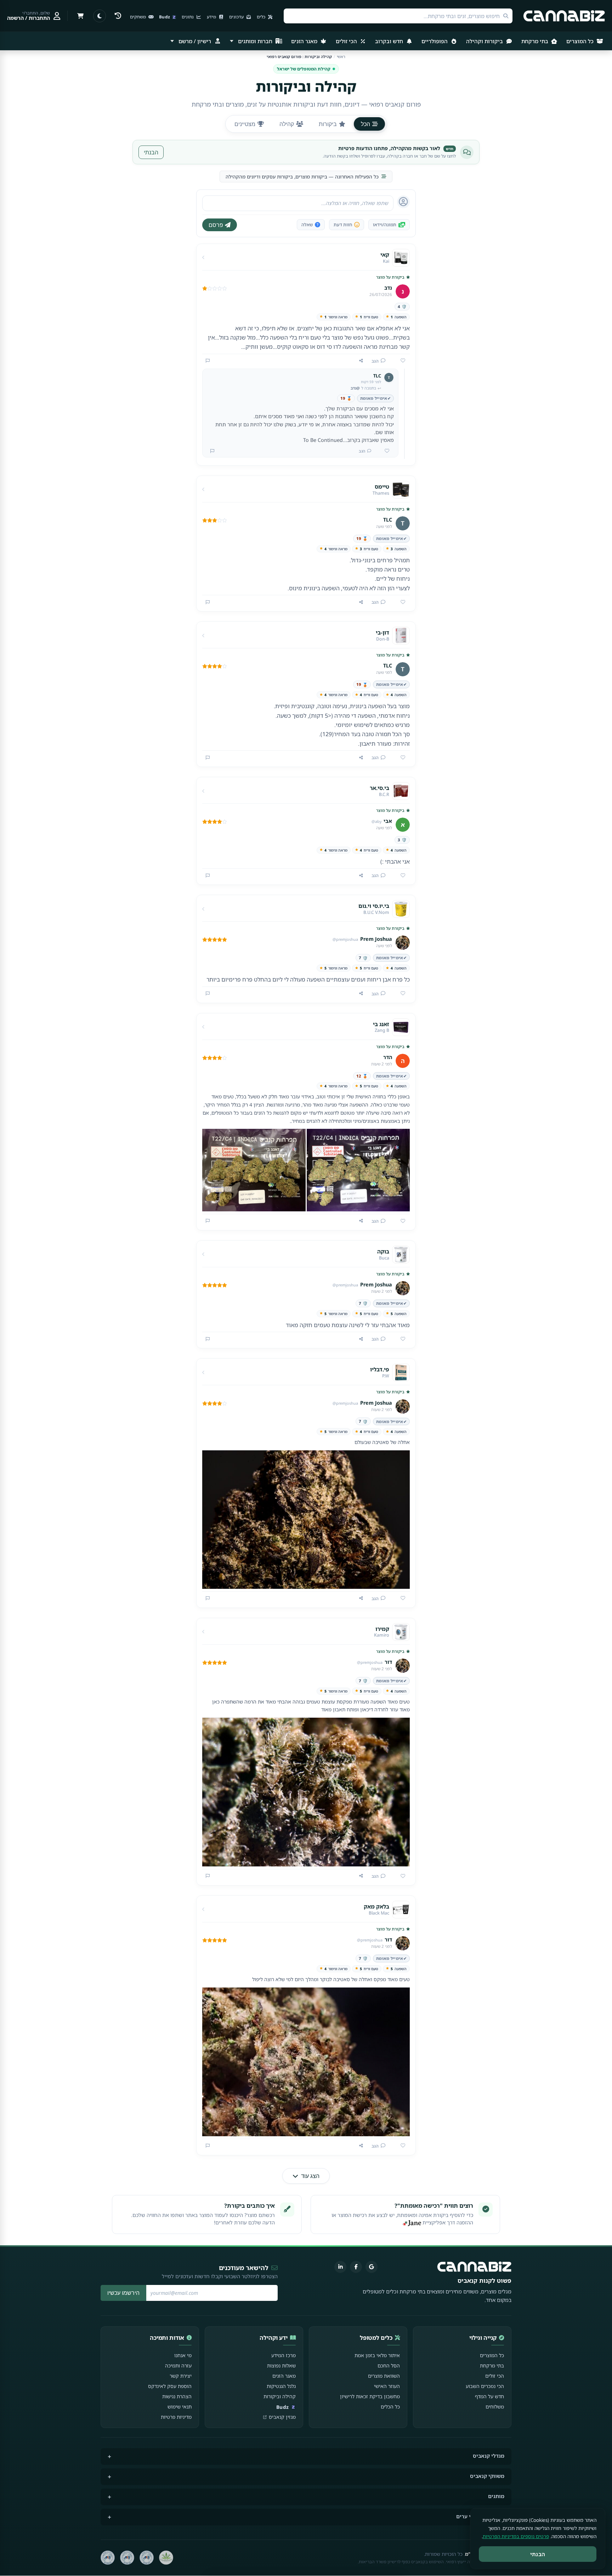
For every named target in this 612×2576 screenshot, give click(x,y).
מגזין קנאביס (282, 2417)
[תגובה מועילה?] (384, 451)
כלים (262, 17)
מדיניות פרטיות (176, 2417)
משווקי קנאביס (487, 2476)
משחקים (138, 17)
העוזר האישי (387, 2386)
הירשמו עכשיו (123, 2293)
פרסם (216, 225)
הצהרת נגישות (177, 2396)
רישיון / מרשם (195, 41)
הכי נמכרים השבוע (485, 2386)
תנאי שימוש (180, 2407)
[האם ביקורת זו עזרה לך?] (400, 361)
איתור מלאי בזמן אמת (377, 2355)
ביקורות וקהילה (485, 41)
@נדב (355, 388)
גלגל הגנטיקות (281, 2386)
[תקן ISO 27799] (108, 2558)
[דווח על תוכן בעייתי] (208, 361)
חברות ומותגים (255, 41)
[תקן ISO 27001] (127, 2558)
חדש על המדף (489, 2396)
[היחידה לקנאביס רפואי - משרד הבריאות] (166, 2558)
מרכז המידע (284, 2355)
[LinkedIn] (340, 2267)
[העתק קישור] (361, 361)
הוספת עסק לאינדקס (170, 2386)
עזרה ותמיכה (178, 2365)
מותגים (496, 2496)
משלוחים (495, 2407)
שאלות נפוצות (281, 2365)
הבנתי (151, 152)
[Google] (372, 2267)
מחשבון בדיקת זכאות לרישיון (370, 2396)
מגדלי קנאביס (489, 2456)
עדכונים (237, 17)
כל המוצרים (581, 41)
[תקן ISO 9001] (147, 2558)
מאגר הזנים (305, 41)
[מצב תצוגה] (100, 16)
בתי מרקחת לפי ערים (480, 2516)
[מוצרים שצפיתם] (118, 16)
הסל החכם (389, 2365)
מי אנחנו (183, 2355)
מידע (212, 17)
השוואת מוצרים (384, 2376)
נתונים (188, 17)
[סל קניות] (80, 16)
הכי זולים (347, 41)
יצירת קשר (181, 2376)
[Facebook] (356, 2267)
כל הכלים (390, 2407)
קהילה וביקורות (280, 2396)
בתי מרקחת (535, 41)
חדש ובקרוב (390, 41)
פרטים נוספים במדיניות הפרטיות (516, 2536)
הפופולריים (435, 41)
